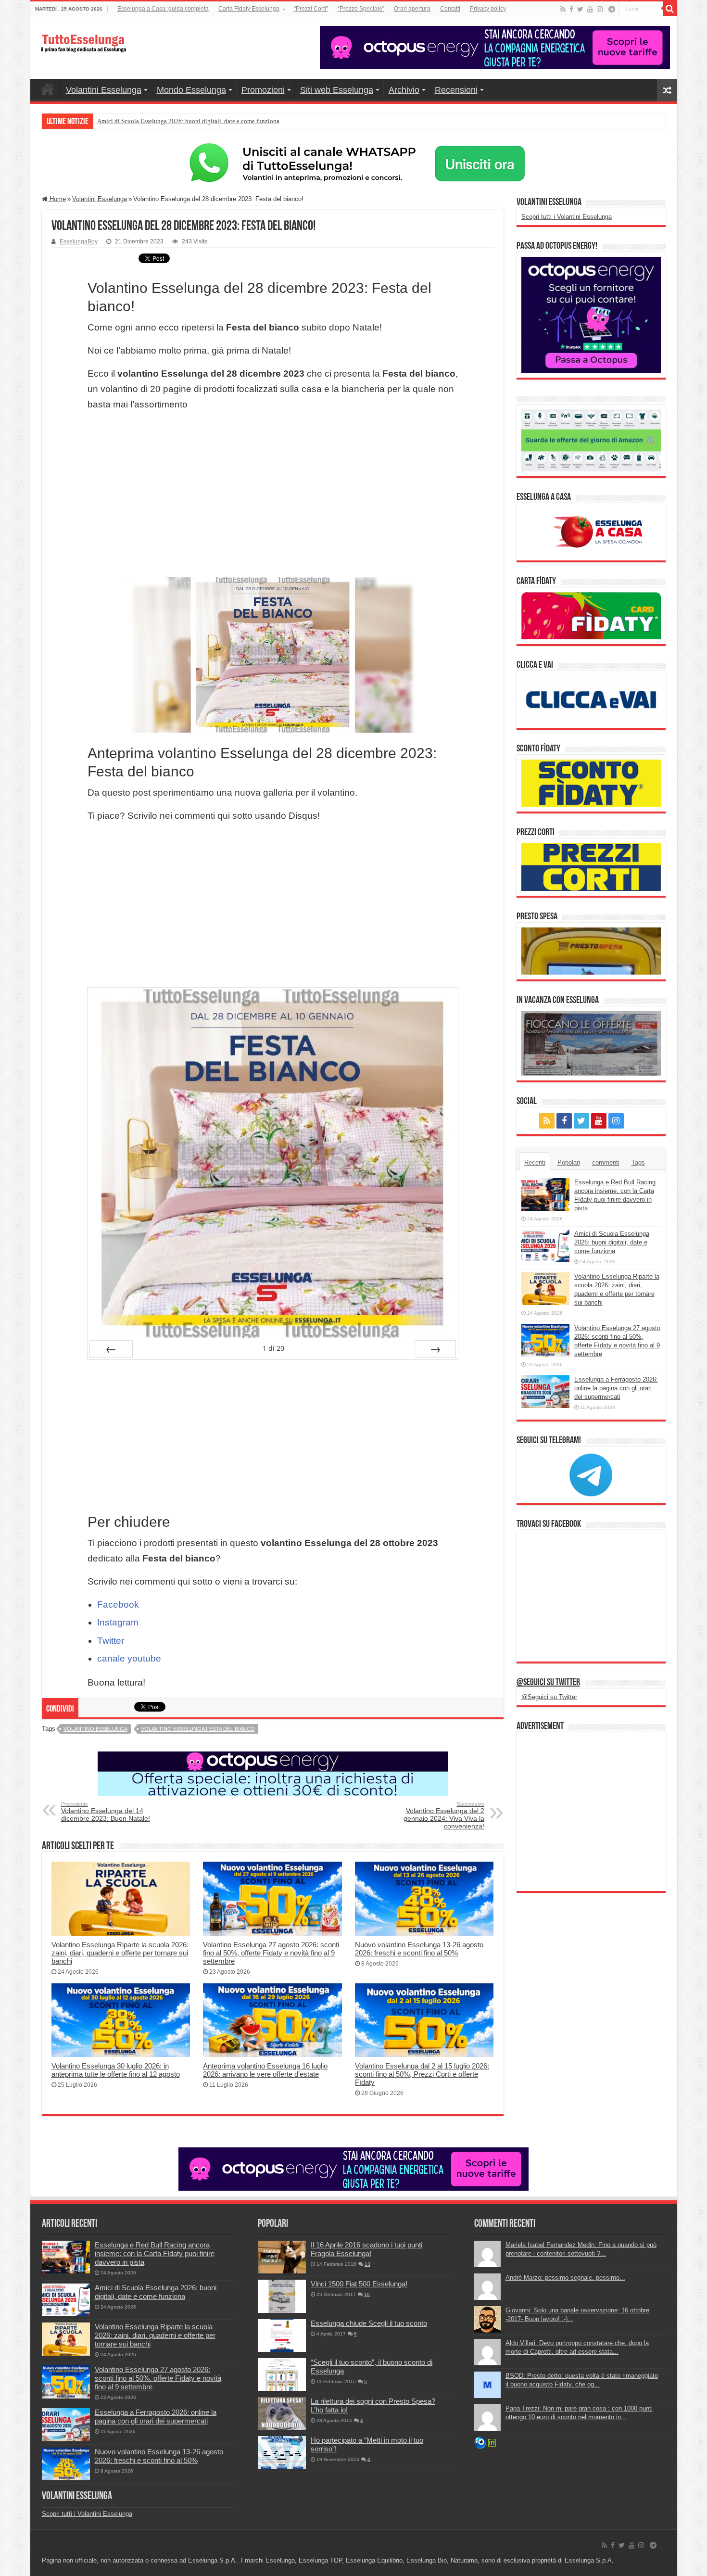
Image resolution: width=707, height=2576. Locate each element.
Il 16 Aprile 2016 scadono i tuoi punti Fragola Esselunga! (366, 2249)
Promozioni (263, 90)
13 (367, 2264)
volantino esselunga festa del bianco (198, 1729)
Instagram (118, 1622)
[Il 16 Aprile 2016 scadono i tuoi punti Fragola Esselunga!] (282, 2257)
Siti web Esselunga (337, 90)
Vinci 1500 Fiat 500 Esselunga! (359, 2284)
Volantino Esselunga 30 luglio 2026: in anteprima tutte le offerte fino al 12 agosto (116, 2070)
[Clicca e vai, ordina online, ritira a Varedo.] (591, 699)
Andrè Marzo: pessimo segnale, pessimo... (565, 2278)
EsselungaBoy (79, 241)
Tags (638, 1162)
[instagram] (600, 9)
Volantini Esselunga (104, 90)
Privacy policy (488, 9)
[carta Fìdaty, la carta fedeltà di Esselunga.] (591, 615)
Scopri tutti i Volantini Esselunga (567, 217)
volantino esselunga (95, 1729)
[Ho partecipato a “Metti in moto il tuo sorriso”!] (282, 2452)
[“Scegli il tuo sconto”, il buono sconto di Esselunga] (282, 2374)
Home (48, 89)
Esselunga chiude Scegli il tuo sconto (369, 2323)
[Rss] (563, 9)
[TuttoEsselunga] (83, 38)
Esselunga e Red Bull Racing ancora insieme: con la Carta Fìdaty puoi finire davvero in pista (155, 2253)
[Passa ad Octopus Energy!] (591, 314)
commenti (606, 1162)
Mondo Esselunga (191, 90)
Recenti (535, 1162)
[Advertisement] (273, 495)
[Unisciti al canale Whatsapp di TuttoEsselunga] (353, 163)
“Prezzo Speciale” (361, 9)
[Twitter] (580, 9)
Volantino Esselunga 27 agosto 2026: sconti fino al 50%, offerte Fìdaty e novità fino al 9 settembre (271, 1953)
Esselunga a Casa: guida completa (163, 9)
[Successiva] (435, 1349)
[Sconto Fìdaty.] (591, 783)
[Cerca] (670, 9)
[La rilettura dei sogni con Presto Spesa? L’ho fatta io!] (282, 2413)
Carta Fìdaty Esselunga (249, 9)
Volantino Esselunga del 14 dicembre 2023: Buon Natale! (106, 1812)
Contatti (450, 9)
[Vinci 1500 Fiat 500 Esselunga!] (282, 2296)
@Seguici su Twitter (548, 1683)
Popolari (569, 1162)
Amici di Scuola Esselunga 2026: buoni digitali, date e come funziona (612, 1242)
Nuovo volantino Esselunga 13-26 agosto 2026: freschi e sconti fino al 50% (419, 1949)
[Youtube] (590, 9)
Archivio (404, 90)
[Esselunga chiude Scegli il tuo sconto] (282, 2335)
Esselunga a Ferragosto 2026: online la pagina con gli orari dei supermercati (616, 1388)
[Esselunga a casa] (591, 531)
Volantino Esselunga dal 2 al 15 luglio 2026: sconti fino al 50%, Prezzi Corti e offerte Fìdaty (422, 2074)
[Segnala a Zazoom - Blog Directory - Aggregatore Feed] (480, 2443)
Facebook (118, 1605)
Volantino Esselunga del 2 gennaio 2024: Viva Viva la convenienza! (444, 1815)
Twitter (111, 1641)
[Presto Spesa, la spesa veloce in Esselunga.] (591, 950)
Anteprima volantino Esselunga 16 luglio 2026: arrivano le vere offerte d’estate (265, 2070)
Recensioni (456, 90)
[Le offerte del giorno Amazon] (591, 440)
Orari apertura (412, 9)
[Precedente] (111, 1349)
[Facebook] (571, 9)
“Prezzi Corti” (311, 9)
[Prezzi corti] (591, 867)
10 (367, 2294)
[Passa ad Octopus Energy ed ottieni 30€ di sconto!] (273, 1773)
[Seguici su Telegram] (591, 1474)
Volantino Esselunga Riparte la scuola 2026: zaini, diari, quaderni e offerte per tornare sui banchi (223, 121)
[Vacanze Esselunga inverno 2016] (591, 1043)
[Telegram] (612, 9)
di (273, 1348)
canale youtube (129, 1658)
